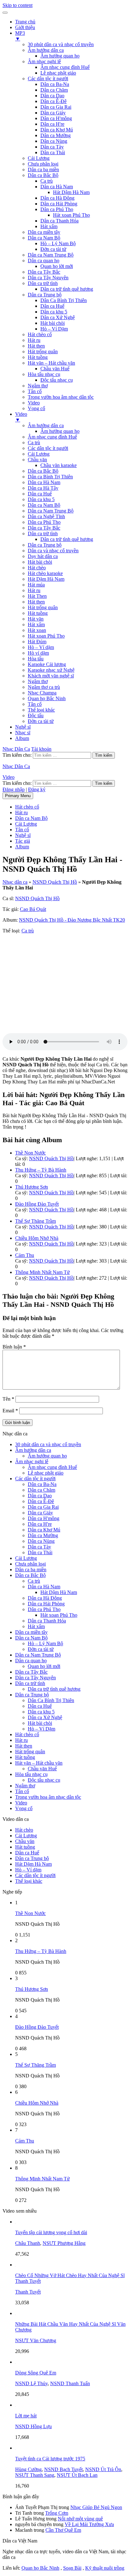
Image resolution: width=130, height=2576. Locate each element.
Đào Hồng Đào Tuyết (37, 1204)
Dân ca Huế (52, 306)
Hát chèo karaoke (45, 573)
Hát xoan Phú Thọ (71, 215)
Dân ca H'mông (56, 118)
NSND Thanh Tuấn (70, 2383)
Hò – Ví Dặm (54, 329)
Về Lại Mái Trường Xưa (89, 2524)
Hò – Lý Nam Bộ (58, 243)
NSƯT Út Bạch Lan (77, 2475)
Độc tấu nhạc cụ (57, 380)
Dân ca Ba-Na (55, 84)
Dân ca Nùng (54, 141)
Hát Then (37, 596)
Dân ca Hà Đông (57, 198)
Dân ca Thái (53, 152)
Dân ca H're (52, 124)
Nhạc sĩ (23, 733)
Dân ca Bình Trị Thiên (50, 477)
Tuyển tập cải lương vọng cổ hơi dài (51, 2232)
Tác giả (23, 841)
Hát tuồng (38, 357)
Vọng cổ (36, 408)
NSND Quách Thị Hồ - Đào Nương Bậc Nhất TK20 (72, 920)
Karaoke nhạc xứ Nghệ (51, 670)
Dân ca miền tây (44, 232)
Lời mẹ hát (26, 2416)
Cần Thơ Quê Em (63, 2530)
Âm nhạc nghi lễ (44, 61)
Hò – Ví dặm (41, 647)
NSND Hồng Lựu (33, 2426)
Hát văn (36, 619)
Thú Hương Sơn (32, 1187)
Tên (8, 1399)
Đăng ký (37, 789)
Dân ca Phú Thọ (57, 209)
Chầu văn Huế (55, 369)
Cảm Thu (25, 1255)
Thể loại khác (41, 710)
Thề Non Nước (30, 1153)
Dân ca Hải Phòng (59, 204)
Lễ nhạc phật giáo (58, 73)
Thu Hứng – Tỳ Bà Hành (41, 1170)
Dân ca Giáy (53, 113)
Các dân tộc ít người (48, 79)
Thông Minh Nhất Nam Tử (42, 1272)
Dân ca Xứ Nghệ (58, 317)
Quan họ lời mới (57, 266)
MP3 (20, 36)
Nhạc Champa (42, 693)
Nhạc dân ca (15, 882)
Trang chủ (25, 22)
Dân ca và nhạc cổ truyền (53, 551)
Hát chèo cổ (40, 334)
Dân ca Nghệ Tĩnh (46, 516)
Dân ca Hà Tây (43, 488)
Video (34, 403)
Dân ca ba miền (43, 170)
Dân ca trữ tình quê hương (67, 289)
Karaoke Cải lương (47, 664)
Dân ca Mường (56, 135)
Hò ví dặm (38, 653)
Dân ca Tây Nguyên (48, 278)
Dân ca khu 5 (54, 312)
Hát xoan (37, 630)
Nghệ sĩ (23, 727)
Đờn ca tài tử (53, 249)
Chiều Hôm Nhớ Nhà (37, 1238)
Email (10, 1411)
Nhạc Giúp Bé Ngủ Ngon (96, 2507)
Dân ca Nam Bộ (44, 238)
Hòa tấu (36, 659)
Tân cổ (35, 391)
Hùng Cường (28, 2469)
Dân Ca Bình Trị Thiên (64, 300)
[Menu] (5, 13)
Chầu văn (37, 460)
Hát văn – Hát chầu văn (51, 363)
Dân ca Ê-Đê (53, 101)
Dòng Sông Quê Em (36, 2373)
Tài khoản (41, 749)
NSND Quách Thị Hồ (55, 882)
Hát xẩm (49, 226)
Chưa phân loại (43, 164)
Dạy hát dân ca (43, 556)
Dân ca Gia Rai (56, 107)
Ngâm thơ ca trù (44, 687)
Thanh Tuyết (28, 2292)
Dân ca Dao (52, 96)
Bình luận (14, 1347)
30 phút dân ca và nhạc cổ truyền (61, 44)
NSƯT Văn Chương (36, 2340)
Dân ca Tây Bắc (44, 272)
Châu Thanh (28, 2243)
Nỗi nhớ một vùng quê (80, 2519)
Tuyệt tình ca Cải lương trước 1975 (50, 2459)
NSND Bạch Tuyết (63, 2469)
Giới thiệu (25, 27)
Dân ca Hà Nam (57, 187)
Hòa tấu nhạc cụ (44, 374)
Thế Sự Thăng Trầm (35, 1221)
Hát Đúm (37, 642)
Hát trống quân (43, 352)
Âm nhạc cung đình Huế (65, 67)
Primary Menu (18, 796)
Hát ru (34, 340)
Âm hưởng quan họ (60, 56)
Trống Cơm (57, 2513)
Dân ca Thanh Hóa (59, 221)
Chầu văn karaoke (59, 465)
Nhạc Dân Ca (16, 749)
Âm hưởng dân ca (46, 50)
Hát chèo (37, 568)
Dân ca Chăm (54, 90)
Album (22, 738)
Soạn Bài (72, 2568)
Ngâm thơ (38, 386)
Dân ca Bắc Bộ (43, 175)
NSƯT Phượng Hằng (64, 2243)
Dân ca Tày (52, 147)
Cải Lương (39, 158)
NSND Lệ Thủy (31, 2383)
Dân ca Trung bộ (45, 295)
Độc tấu (36, 715)
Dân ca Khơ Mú (57, 130)
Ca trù (47, 181)
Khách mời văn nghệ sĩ (51, 676)
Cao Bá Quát (33, 909)
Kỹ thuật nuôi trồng (105, 2568)
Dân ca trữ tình (43, 283)
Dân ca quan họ (44, 261)
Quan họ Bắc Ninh (47, 698)
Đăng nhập (14, 789)
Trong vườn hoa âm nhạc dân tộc (61, 397)
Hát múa (36, 585)
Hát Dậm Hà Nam (71, 192)
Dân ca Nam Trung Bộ (51, 255)
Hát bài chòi (53, 323)
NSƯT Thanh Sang (35, 2475)
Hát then (36, 346)
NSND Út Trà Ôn (103, 2469)
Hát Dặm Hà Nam (46, 579)
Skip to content (18, 5)
